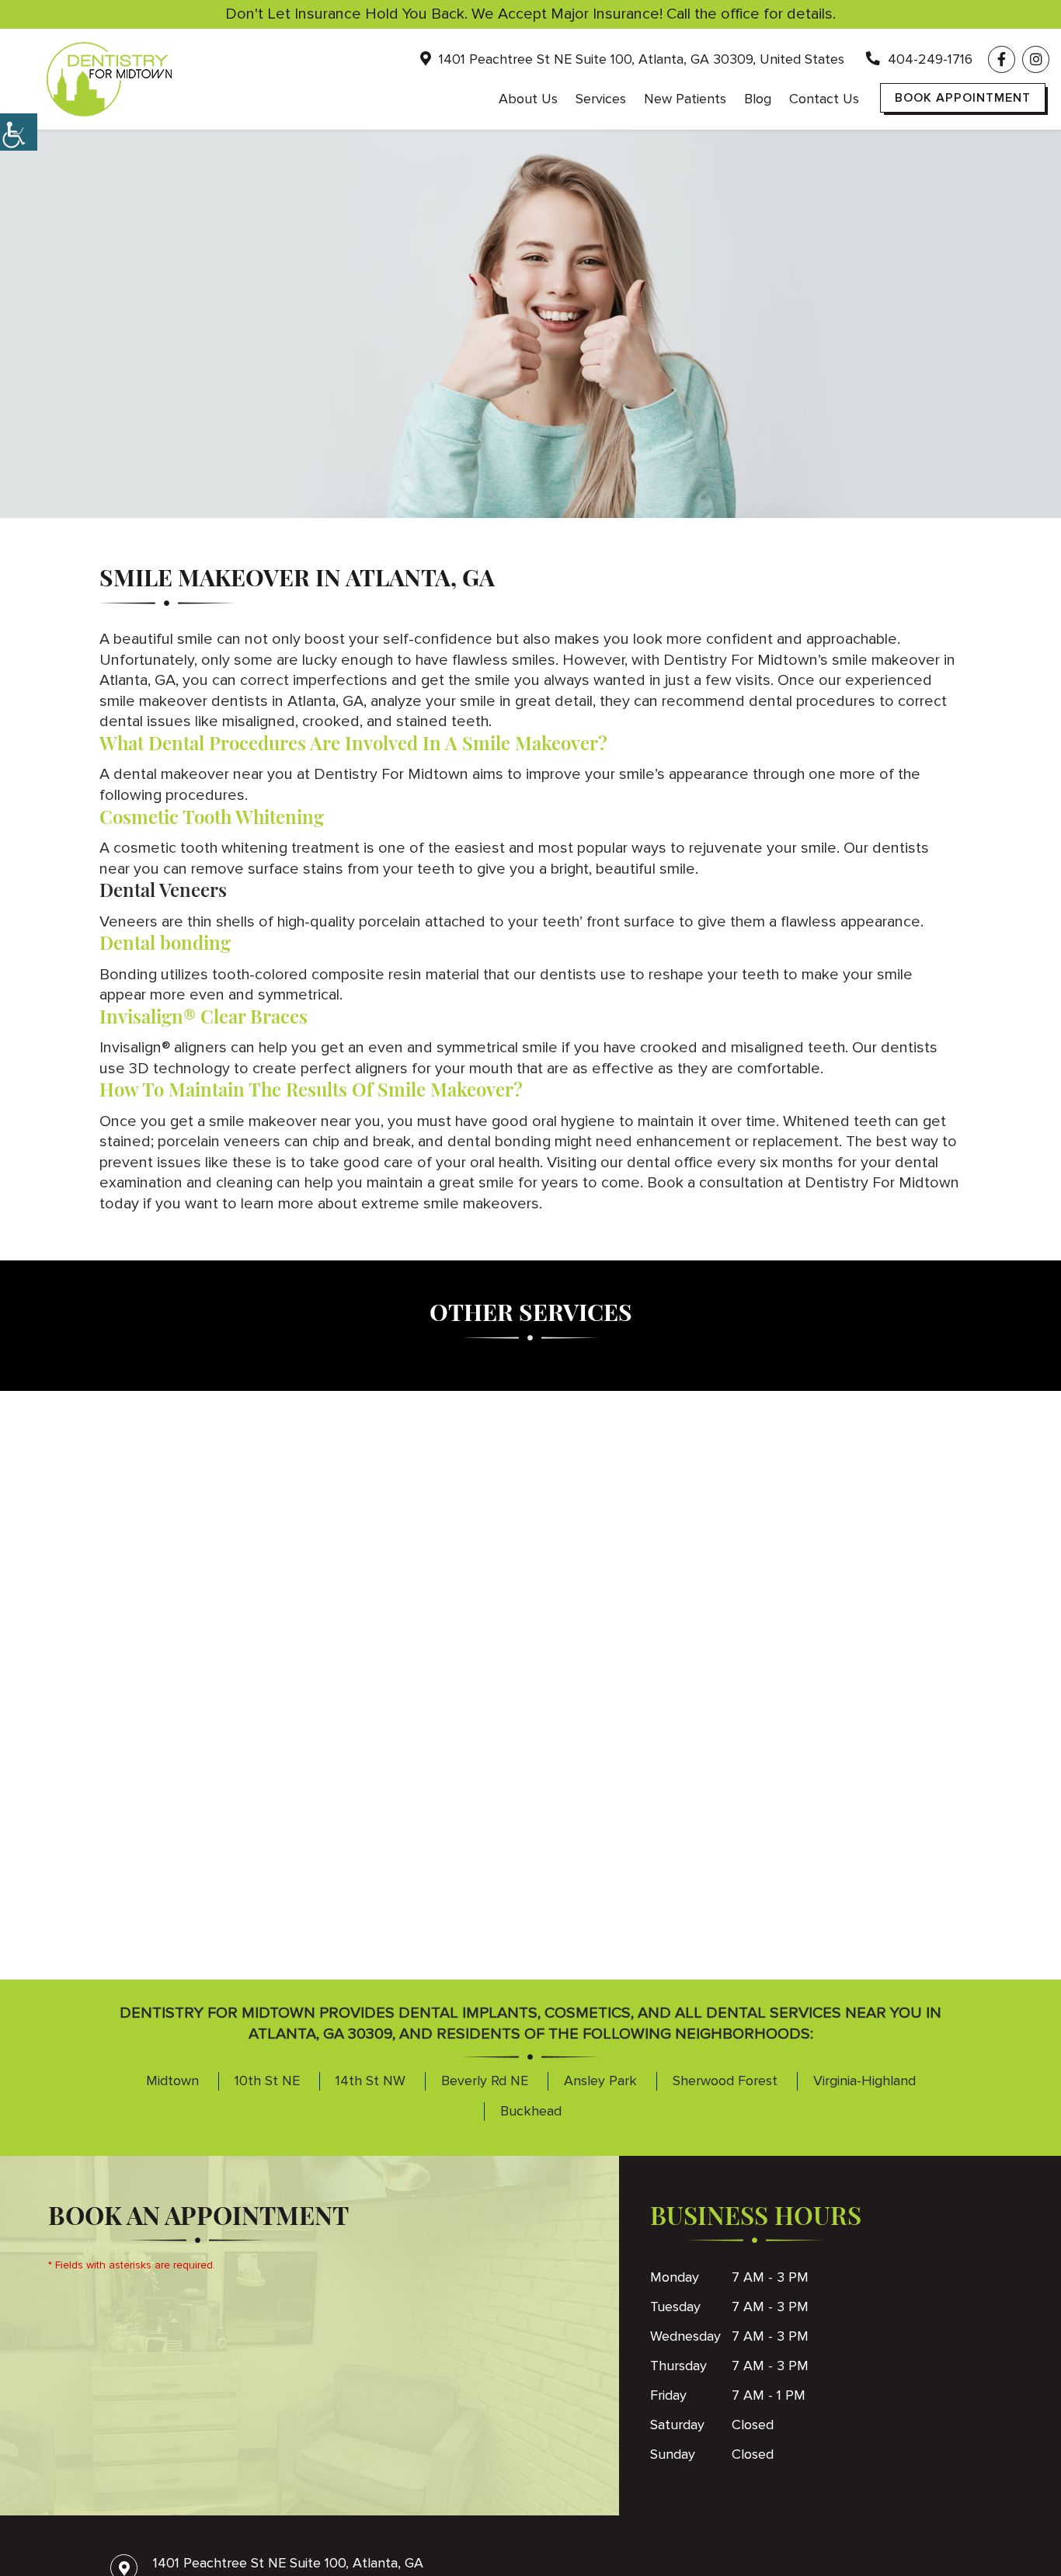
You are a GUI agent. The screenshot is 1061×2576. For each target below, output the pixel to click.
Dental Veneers (163, 889)
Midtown (172, 2081)
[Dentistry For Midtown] (109, 79)
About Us (528, 99)
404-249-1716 (928, 59)
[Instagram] (1036, 59)
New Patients (685, 99)
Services (601, 99)
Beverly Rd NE (485, 2081)
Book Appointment (963, 98)
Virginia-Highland (864, 2081)
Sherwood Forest (725, 2081)
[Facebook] (1002, 59)
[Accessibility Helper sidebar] (19, 132)
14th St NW (370, 2081)
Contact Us (824, 99)
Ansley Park (600, 2081)
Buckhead (531, 2111)
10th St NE (267, 2081)
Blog (758, 99)
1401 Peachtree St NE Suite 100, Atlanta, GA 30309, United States (640, 59)
